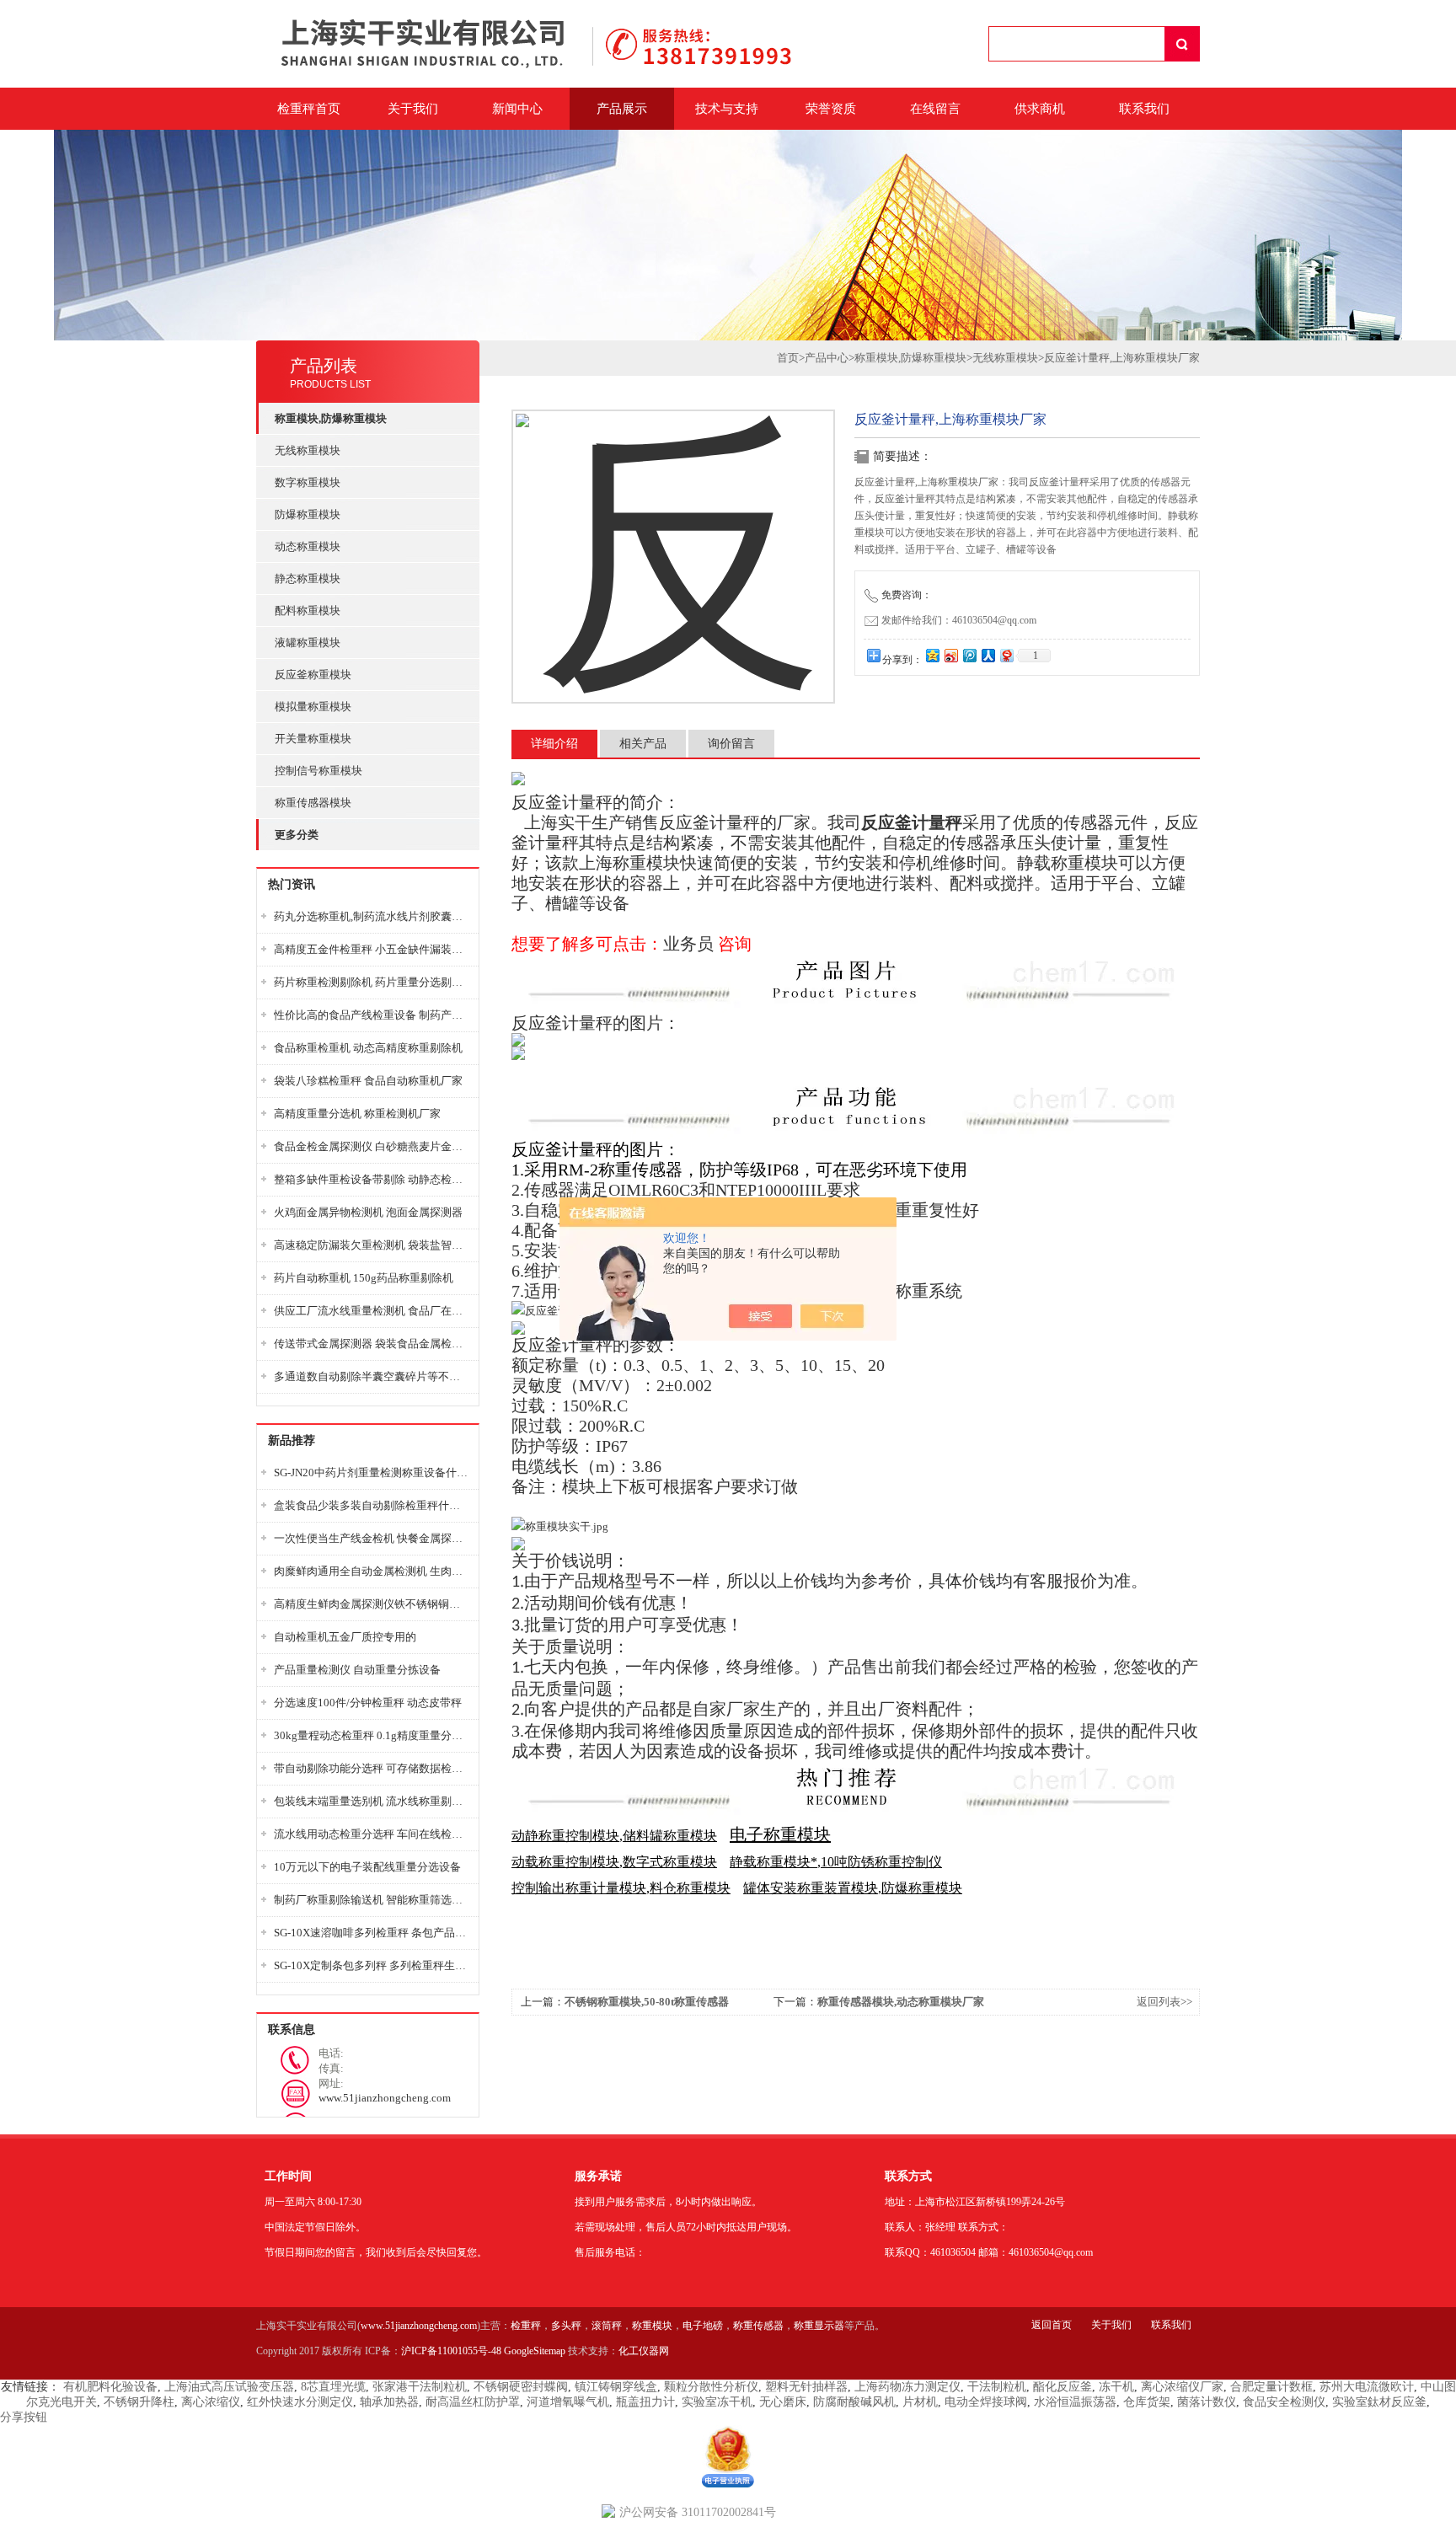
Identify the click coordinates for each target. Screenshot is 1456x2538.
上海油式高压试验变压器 (229, 2387)
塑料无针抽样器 (806, 2387)
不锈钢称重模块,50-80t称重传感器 (647, 2002)
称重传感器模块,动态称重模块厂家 (901, 2002)
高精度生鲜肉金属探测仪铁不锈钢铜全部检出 (372, 1604)
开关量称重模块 (313, 739)
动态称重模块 (308, 546)
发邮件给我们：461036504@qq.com (959, 620)
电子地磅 (703, 2326)
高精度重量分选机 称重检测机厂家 (357, 1114)
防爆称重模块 (308, 514)
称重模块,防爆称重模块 (910, 358)
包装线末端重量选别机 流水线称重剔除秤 (372, 1801)
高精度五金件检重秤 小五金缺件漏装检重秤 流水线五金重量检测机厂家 (372, 949)
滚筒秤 (607, 2326)
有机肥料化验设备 (110, 2387)
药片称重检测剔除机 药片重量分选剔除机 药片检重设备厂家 (372, 982)
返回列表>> (1164, 2002)
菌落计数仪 (1207, 2402)
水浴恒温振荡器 (1075, 2402)
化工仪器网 (644, 2351)
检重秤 (526, 2326)
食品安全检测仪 (1284, 2402)
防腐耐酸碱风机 (854, 2402)
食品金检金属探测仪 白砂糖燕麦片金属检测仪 (372, 1146)
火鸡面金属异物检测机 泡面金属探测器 (368, 1212)
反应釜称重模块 (313, 675)
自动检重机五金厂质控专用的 (345, 1637)
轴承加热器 (389, 2402)
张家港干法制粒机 (420, 2387)
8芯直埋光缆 (333, 2387)
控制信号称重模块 (318, 771)
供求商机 (1040, 109)
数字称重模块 (308, 482)
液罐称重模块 (308, 643)
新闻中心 (517, 109)
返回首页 (1052, 2325)
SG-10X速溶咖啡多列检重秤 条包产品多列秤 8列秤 (372, 1933)
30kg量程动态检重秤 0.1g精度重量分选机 (372, 1735)
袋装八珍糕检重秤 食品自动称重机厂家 (368, 1081)
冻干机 (1116, 2387)
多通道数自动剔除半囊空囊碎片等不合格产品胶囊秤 (372, 1376)
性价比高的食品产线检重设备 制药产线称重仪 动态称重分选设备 (372, 1015)
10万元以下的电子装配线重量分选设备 (367, 1867)
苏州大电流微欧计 (1367, 2387)
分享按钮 (24, 2417)
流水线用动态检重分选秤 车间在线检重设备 (372, 1834)
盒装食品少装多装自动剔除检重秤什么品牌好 (372, 1505)
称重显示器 (819, 2326)
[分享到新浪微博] (950, 655)
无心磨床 (783, 2402)
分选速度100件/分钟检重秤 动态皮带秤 (368, 1703)
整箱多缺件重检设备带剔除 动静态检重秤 (372, 1179)
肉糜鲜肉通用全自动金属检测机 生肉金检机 (372, 1571)
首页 (788, 358)
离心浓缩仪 (211, 2402)
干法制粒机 (997, 2387)
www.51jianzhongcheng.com (419, 2326)
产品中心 (827, 358)
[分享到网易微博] (1006, 655)
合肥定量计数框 (1271, 2387)
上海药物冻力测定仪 (907, 2387)
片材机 (920, 2402)
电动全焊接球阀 (986, 2402)
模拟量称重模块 (313, 707)
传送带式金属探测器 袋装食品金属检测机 (372, 1344)
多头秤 (566, 2326)
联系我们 (1144, 109)
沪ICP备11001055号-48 (451, 2351)
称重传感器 (758, 2326)
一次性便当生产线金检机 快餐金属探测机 (372, 1538)
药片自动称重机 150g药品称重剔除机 (364, 1278)
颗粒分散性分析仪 (711, 2387)
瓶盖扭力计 (645, 2402)
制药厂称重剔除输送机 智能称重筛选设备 (372, 1900)
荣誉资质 (831, 109)
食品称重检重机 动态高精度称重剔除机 (368, 1048)
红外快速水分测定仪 (300, 2402)
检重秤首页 (309, 109)
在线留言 (935, 109)
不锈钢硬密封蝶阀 (521, 2387)
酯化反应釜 (1063, 2387)
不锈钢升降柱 (139, 2402)
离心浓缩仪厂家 (1182, 2387)
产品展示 (622, 109)
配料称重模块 (308, 610)
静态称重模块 (308, 578)
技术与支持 (727, 109)
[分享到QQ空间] (932, 655)
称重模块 (652, 2326)
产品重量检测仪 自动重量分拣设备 (357, 1670)
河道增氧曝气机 (568, 2402)
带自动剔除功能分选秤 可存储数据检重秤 (372, 1768)
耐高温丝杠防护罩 (473, 2402)
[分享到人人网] (988, 655)
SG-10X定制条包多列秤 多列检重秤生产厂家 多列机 (372, 1965)
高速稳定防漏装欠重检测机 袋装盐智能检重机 (372, 1245)
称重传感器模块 (313, 803)
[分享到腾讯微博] (969, 655)
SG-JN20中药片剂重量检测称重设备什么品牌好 (372, 1472)
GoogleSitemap (535, 2351)
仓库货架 (1147, 2402)
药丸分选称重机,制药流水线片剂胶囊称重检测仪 (372, 916)
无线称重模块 (308, 450)
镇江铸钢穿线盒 (616, 2387)
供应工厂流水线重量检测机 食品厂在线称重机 (372, 1311)
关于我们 (413, 109)
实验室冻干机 (717, 2402)
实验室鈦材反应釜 (1379, 2402)
